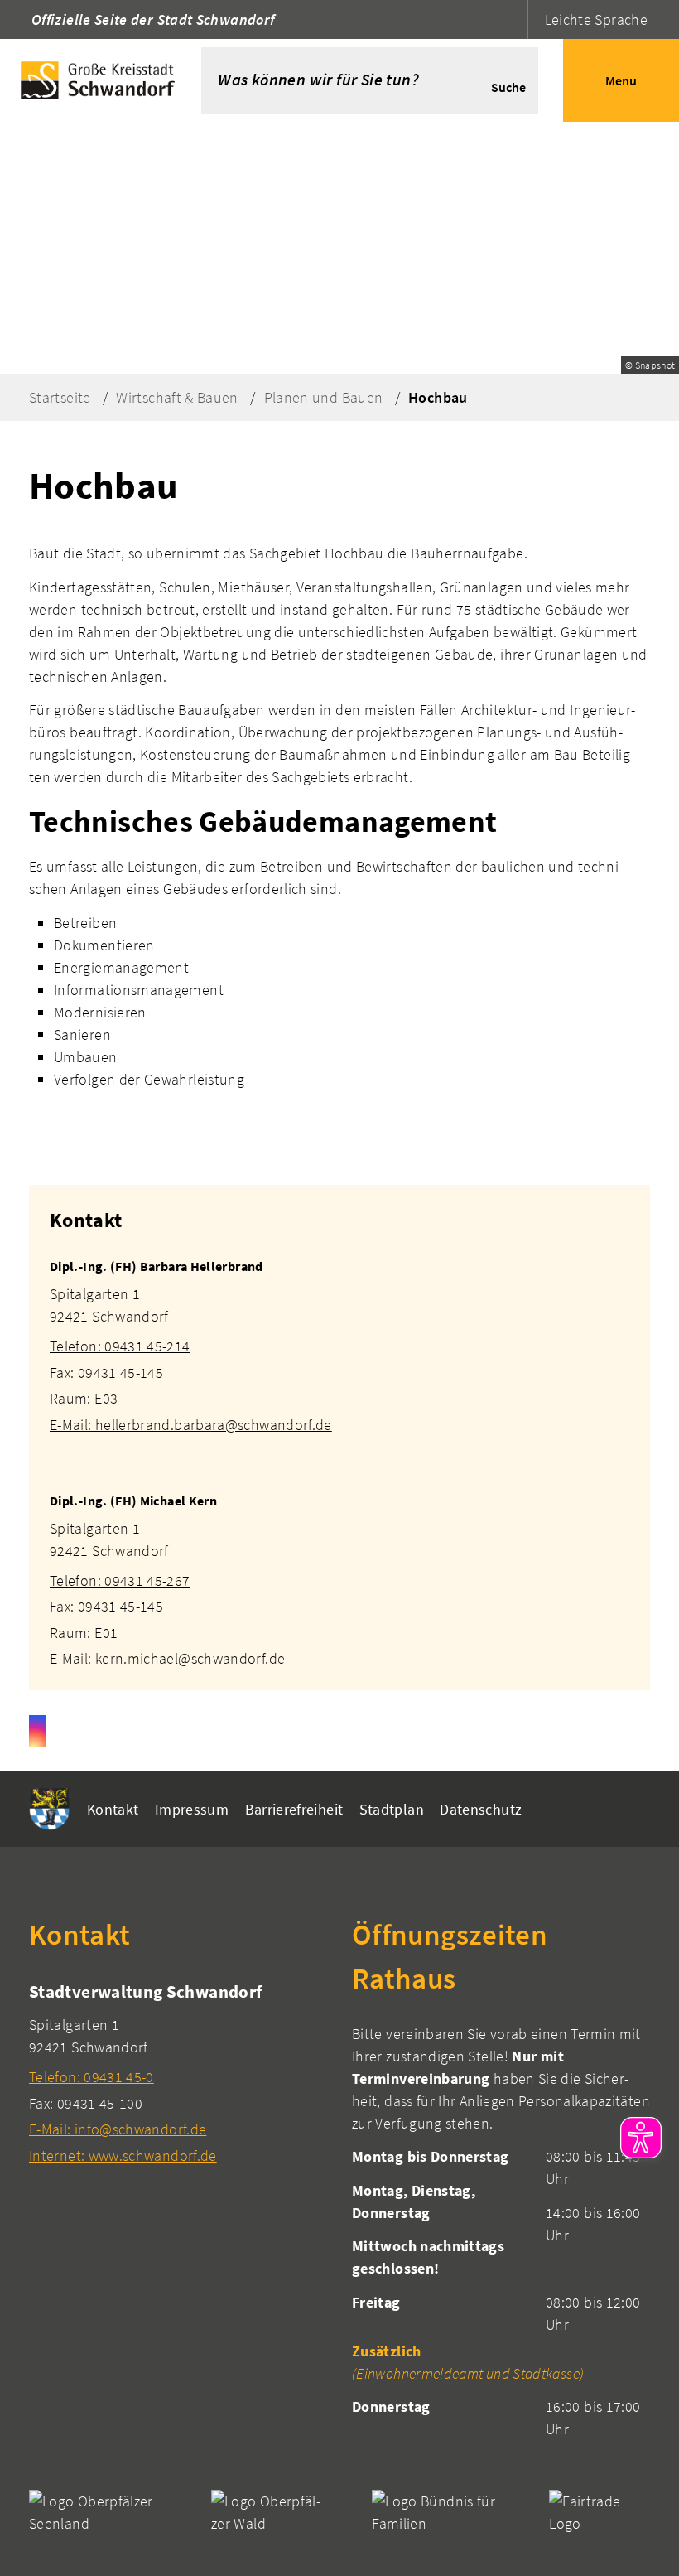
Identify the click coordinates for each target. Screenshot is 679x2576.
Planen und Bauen (324, 397)
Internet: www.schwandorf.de (123, 2156)
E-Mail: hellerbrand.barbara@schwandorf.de (191, 1425)
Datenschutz (481, 1809)
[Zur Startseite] (101, 80)
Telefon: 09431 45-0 (91, 2077)
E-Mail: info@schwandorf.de (118, 2129)
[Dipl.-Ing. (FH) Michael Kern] (339, 1570)
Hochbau (438, 397)
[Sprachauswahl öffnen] (513, 19)
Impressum (192, 1809)
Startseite (60, 397)
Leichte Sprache (596, 19)
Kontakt (113, 1809)
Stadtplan (392, 1809)
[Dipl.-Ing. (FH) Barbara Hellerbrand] (339, 1336)
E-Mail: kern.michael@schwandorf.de (167, 1658)
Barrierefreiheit (294, 1809)
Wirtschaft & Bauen (177, 397)
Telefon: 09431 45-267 (120, 1580)
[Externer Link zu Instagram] (37, 1731)
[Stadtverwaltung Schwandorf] (178, 2073)
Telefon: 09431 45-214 (120, 1346)
